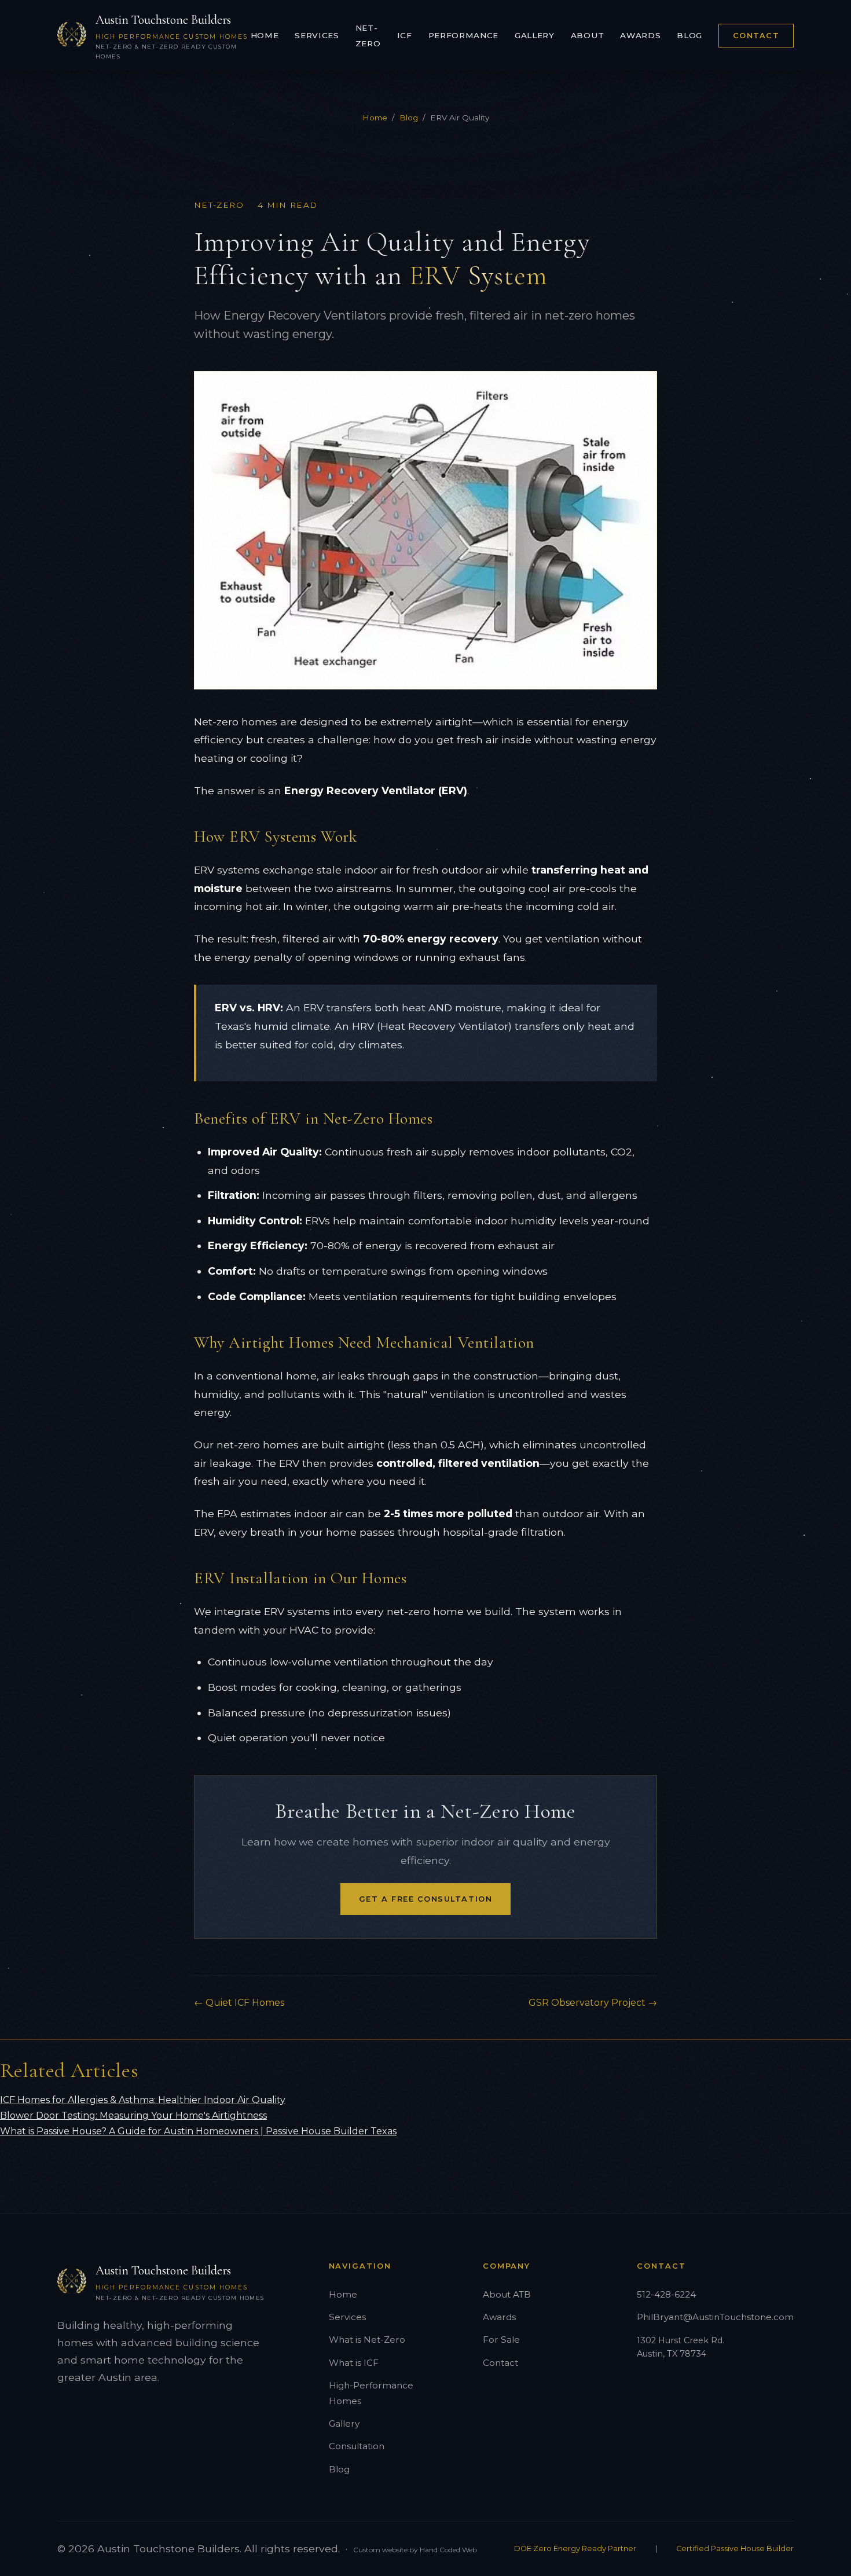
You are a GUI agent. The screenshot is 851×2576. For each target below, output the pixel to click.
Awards (640, 35)
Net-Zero (368, 36)
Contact (756, 36)
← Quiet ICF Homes (239, 2003)
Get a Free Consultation (425, 1899)
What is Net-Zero (367, 2340)
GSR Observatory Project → (593, 2003)
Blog (689, 35)
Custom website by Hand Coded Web (415, 2550)
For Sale (501, 2340)
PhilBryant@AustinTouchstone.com (715, 2317)
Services (317, 35)
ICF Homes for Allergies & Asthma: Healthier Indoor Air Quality (143, 2100)
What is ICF (354, 2363)
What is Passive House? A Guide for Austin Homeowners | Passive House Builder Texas (198, 2131)
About (587, 35)
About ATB (507, 2294)
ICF (405, 35)
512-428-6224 (666, 2294)
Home (265, 35)
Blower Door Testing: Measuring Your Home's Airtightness (133, 2116)
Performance (463, 35)
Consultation (357, 2446)
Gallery (535, 35)
